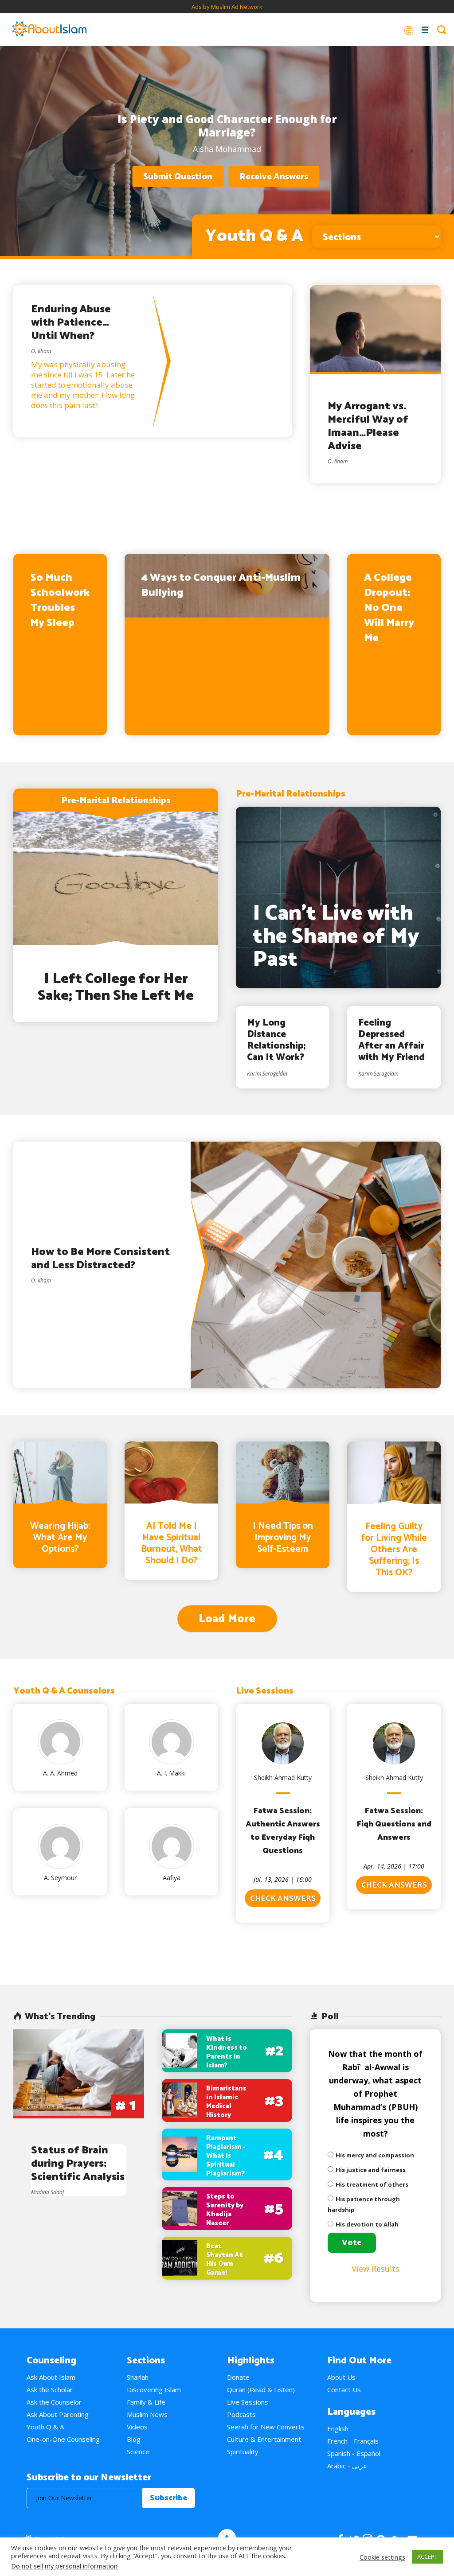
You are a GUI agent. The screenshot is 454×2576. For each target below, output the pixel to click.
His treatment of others (372, 2184)
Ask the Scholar (50, 2390)
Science (138, 2452)
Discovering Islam (154, 2390)
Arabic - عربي (347, 2466)
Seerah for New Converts (266, 2427)
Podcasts (241, 2414)
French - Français (353, 2441)
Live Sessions (248, 2402)
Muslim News (147, 2414)
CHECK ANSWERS (283, 1899)
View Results (376, 2269)
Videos (137, 2427)
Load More (227, 1619)
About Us (341, 2377)
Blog (134, 2439)
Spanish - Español (354, 2453)
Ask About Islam (51, 2377)
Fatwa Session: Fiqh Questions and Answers (394, 1824)
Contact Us (344, 2390)
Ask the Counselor (54, 2402)
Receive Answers (274, 177)
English (338, 2428)
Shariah (138, 2377)
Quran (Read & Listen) (261, 2390)
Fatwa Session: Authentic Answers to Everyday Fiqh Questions (283, 1831)
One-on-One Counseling (63, 2439)
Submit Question (178, 177)
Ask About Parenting (58, 2414)
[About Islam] (49, 30)
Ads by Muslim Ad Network (227, 7)
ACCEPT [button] (427, 2557)
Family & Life (146, 2402)
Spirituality (243, 2452)
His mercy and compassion (375, 2155)
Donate (238, 2377)
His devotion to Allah (367, 2224)
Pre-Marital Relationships (116, 801)
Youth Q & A (45, 2427)
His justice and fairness (371, 2170)
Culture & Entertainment (264, 2439)
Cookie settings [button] (382, 2557)
